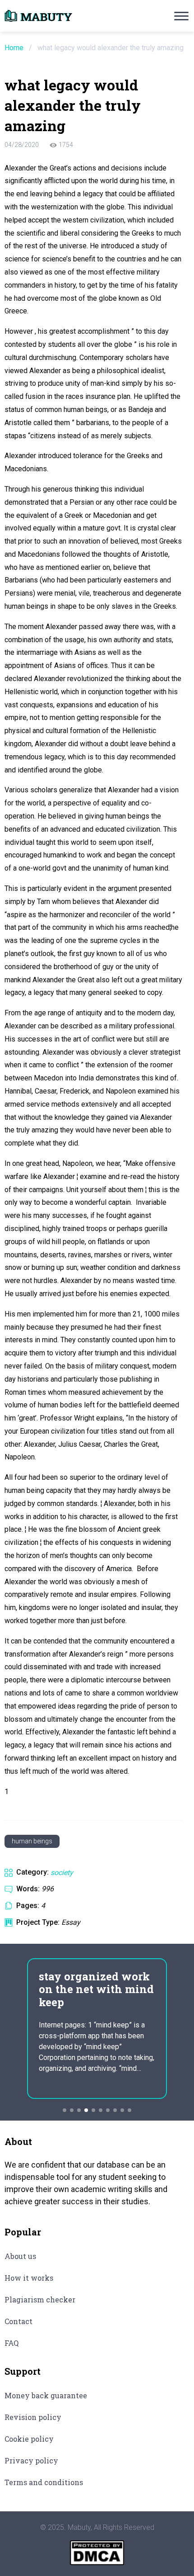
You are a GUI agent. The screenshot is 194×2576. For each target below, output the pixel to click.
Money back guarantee (46, 2395)
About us (20, 2256)
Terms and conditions (44, 2482)
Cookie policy (29, 2439)
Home (14, 48)
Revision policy (33, 2417)
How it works (29, 2278)
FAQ (12, 2343)
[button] (65, 2110)
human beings (32, 1841)
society (62, 1873)
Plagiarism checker (40, 2299)
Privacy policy (31, 2460)
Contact (18, 2321)
